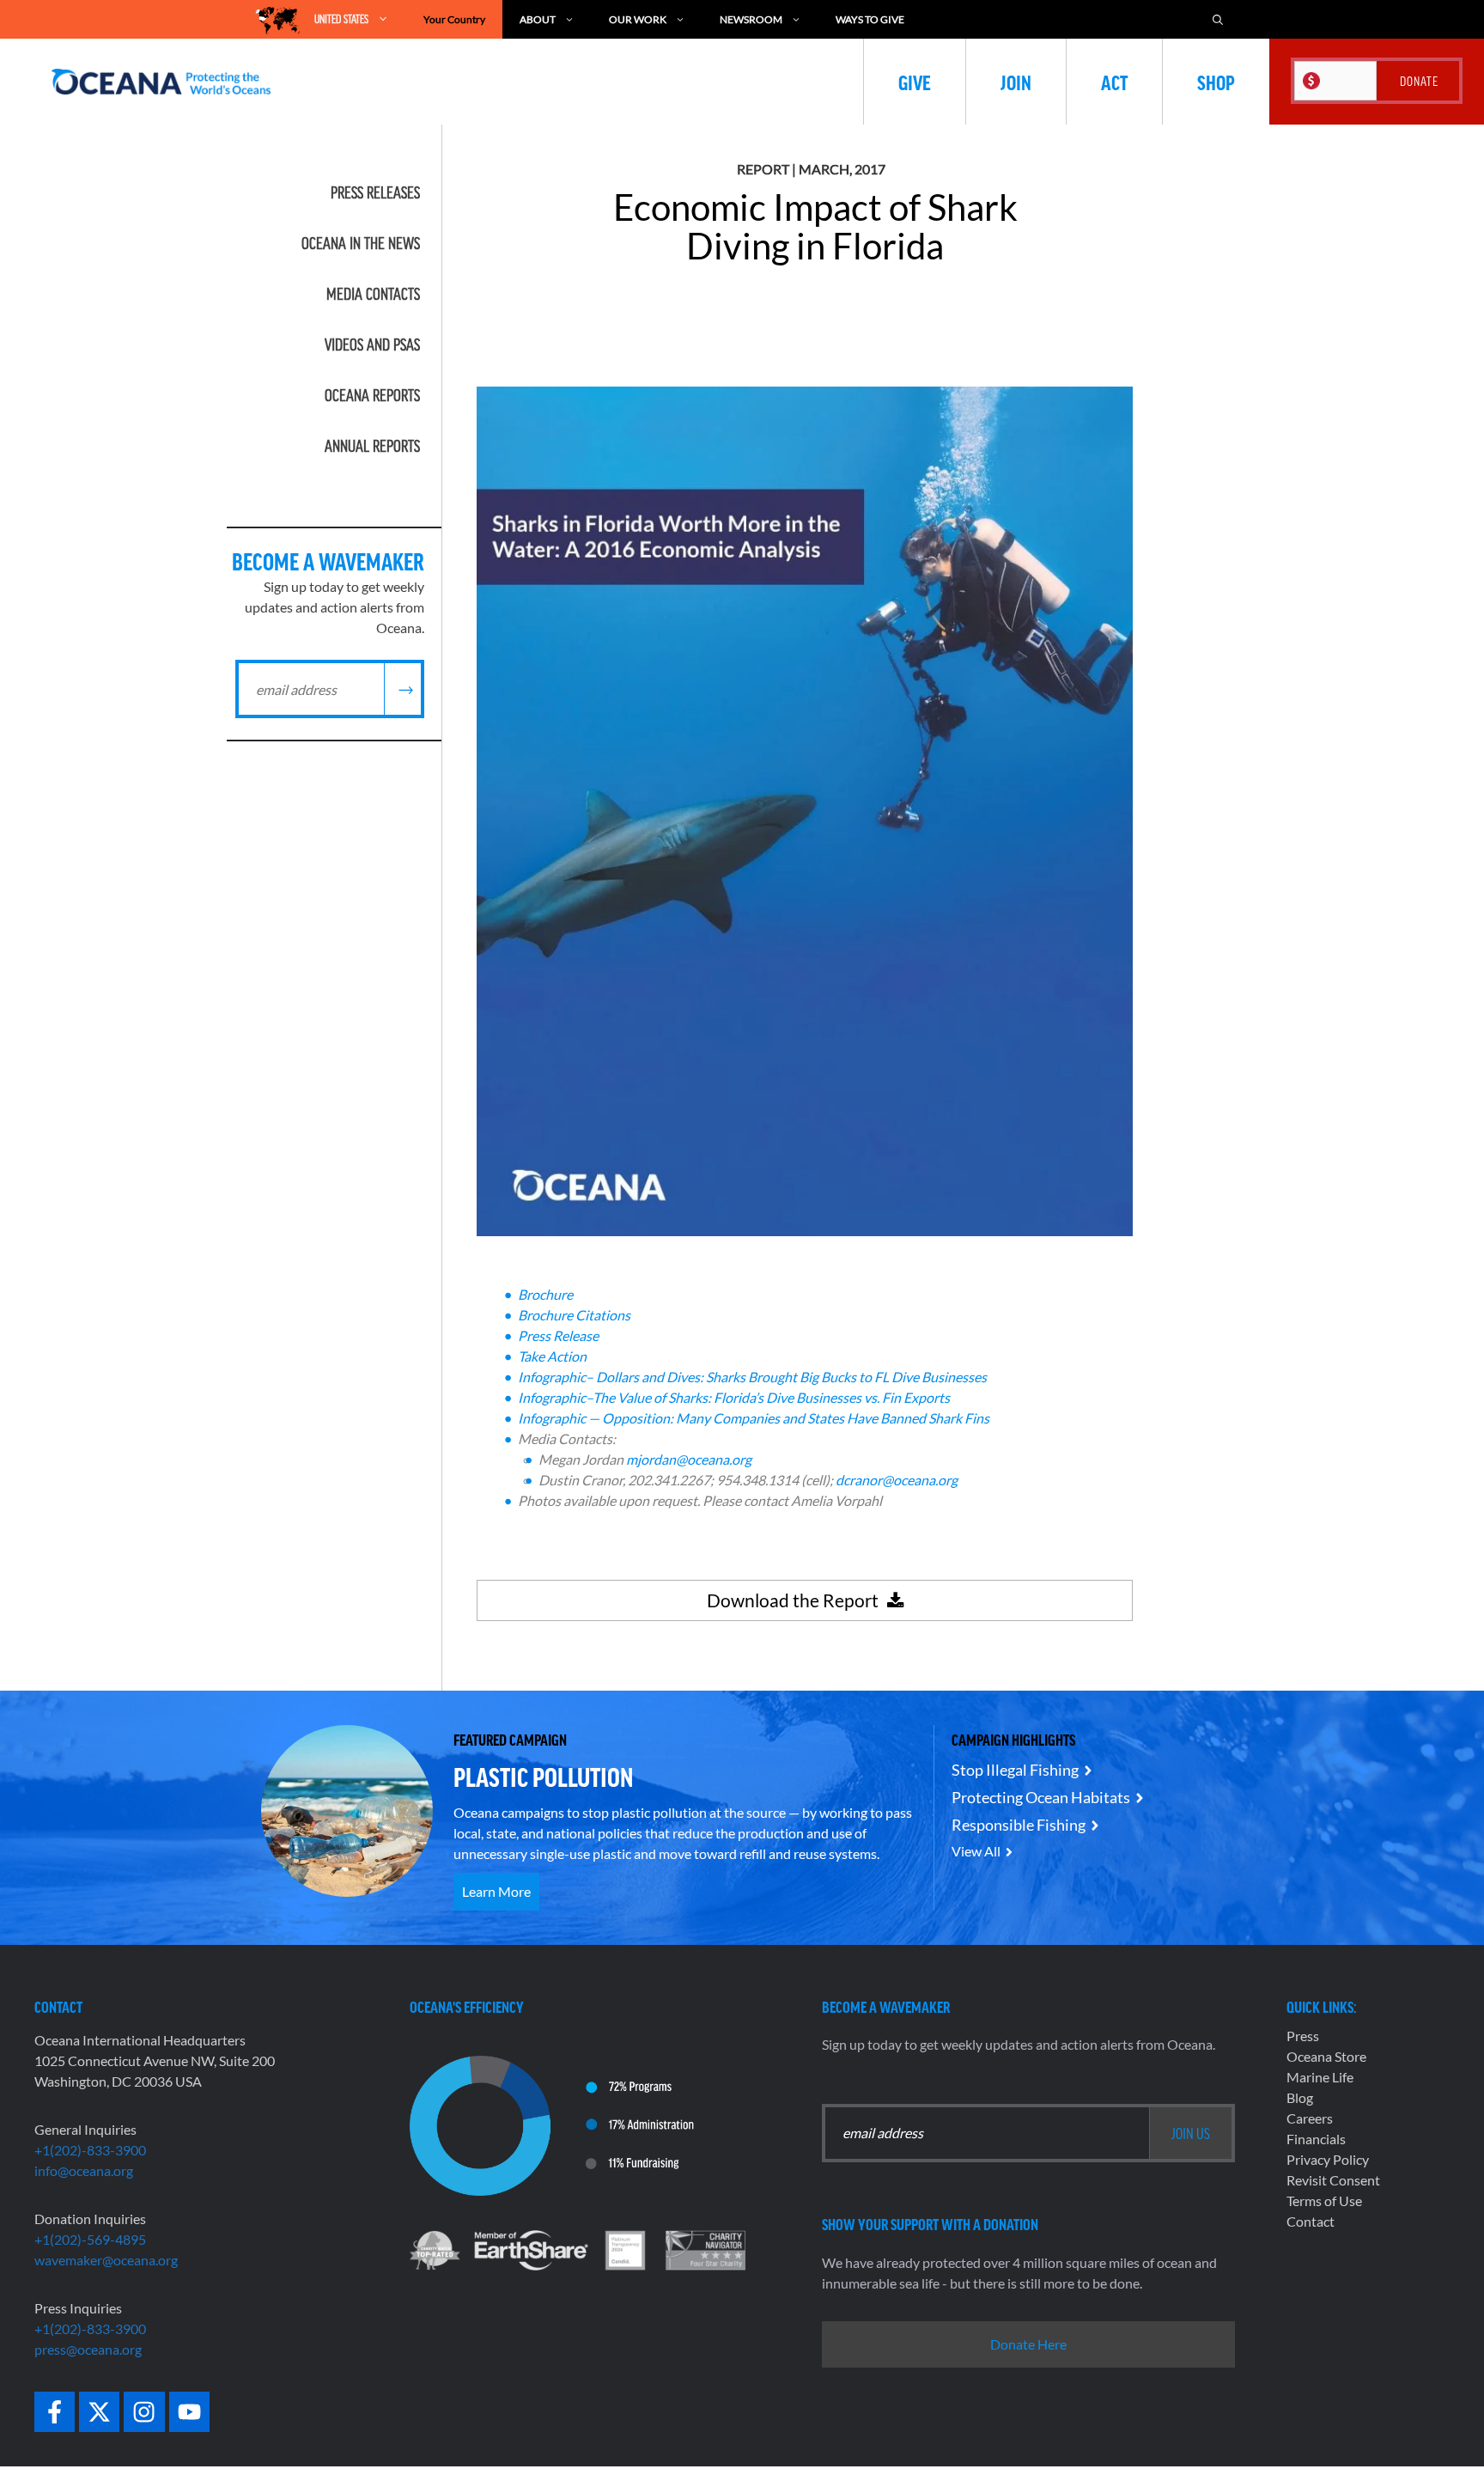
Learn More (496, 1891)
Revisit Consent (1333, 2180)
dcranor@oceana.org (897, 1480)
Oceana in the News (361, 243)
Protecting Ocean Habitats (1041, 1797)
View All (976, 1851)
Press (1303, 2036)
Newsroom (751, 19)
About (538, 19)
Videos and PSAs (372, 344)
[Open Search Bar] (1218, 19)
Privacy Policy (1328, 2159)
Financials (1316, 2139)
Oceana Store (1326, 2056)
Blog (1300, 2097)
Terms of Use (1324, 2201)
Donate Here (1028, 2344)
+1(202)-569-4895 (90, 2239)
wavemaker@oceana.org (106, 2260)
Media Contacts (373, 294)
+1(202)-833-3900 (90, 2150)
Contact (1311, 2221)
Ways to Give (870, 19)
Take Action (552, 1356)
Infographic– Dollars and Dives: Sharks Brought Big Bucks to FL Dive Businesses (752, 1377)
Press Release (558, 1335)
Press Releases (375, 192)
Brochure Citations (574, 1315)
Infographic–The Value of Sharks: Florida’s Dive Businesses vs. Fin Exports (734, 1397)
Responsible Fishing (1019, 1825)
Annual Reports (372, 446)
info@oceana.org (84, 2170)
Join (1016, 82)
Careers (1310, 2118)
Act (1114, 82)
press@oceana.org (88, 2349)
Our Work (638, 19)
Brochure (545, 1294)
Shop (1216, 82)
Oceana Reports (372, 395)
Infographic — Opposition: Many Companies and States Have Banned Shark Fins (754, 1418)
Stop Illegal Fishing (1015, 1770)
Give (915, 82)
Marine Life (1320, 2077)
